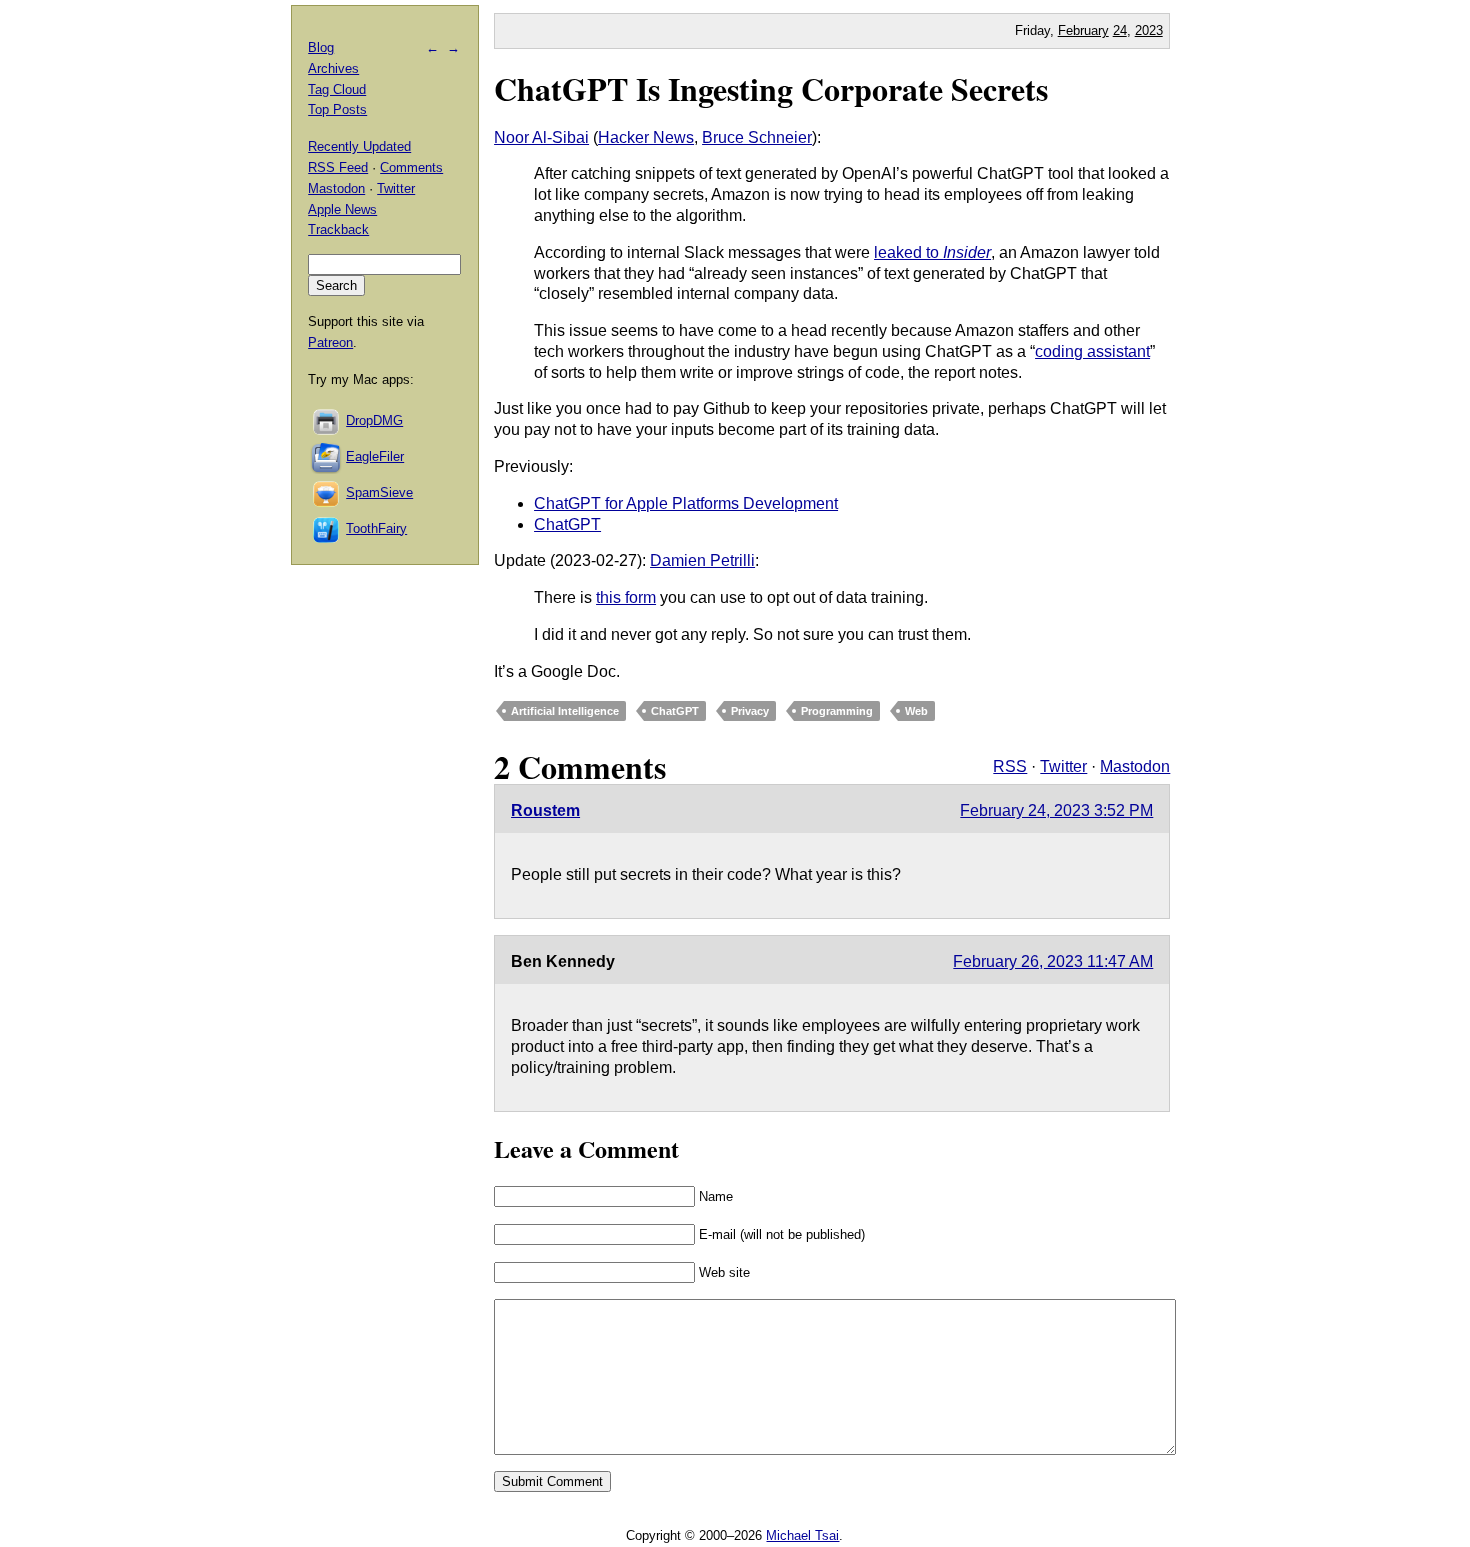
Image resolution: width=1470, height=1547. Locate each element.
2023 (1149, 30)
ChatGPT (567, 524)
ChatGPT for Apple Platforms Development (686, 503)
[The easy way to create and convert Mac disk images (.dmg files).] (327, 420)
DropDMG (374, 420)
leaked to (932, 252)
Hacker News (646, 137)
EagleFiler (375, 456)
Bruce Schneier (757, 137)
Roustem (545, 810)
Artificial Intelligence (565, 711)
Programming (837, 711)
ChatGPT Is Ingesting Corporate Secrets (771, 88)
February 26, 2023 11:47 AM (1053, 961)
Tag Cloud (337, 89)
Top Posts (337, 109)
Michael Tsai (802, 1535)
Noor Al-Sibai (541, 137)
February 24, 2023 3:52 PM (1056, 810)
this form (626, 597)
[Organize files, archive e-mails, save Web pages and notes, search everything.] (327, 456)
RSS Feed (338, 167)
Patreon (330, 342)
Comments (411, 167)
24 (1120, 30)
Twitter (1063, 766)
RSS (1010, 766)
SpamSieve (379, 492)
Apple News (342, 209)
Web (916, 711)
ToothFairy (376, 528)
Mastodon (1135, 766)
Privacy (750, 711)
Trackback (338, 229)
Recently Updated (359, 146)
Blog (321, 47)
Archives (333, 68)
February (1083, 30)
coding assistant (1092, 351)
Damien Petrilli (702, 560)
